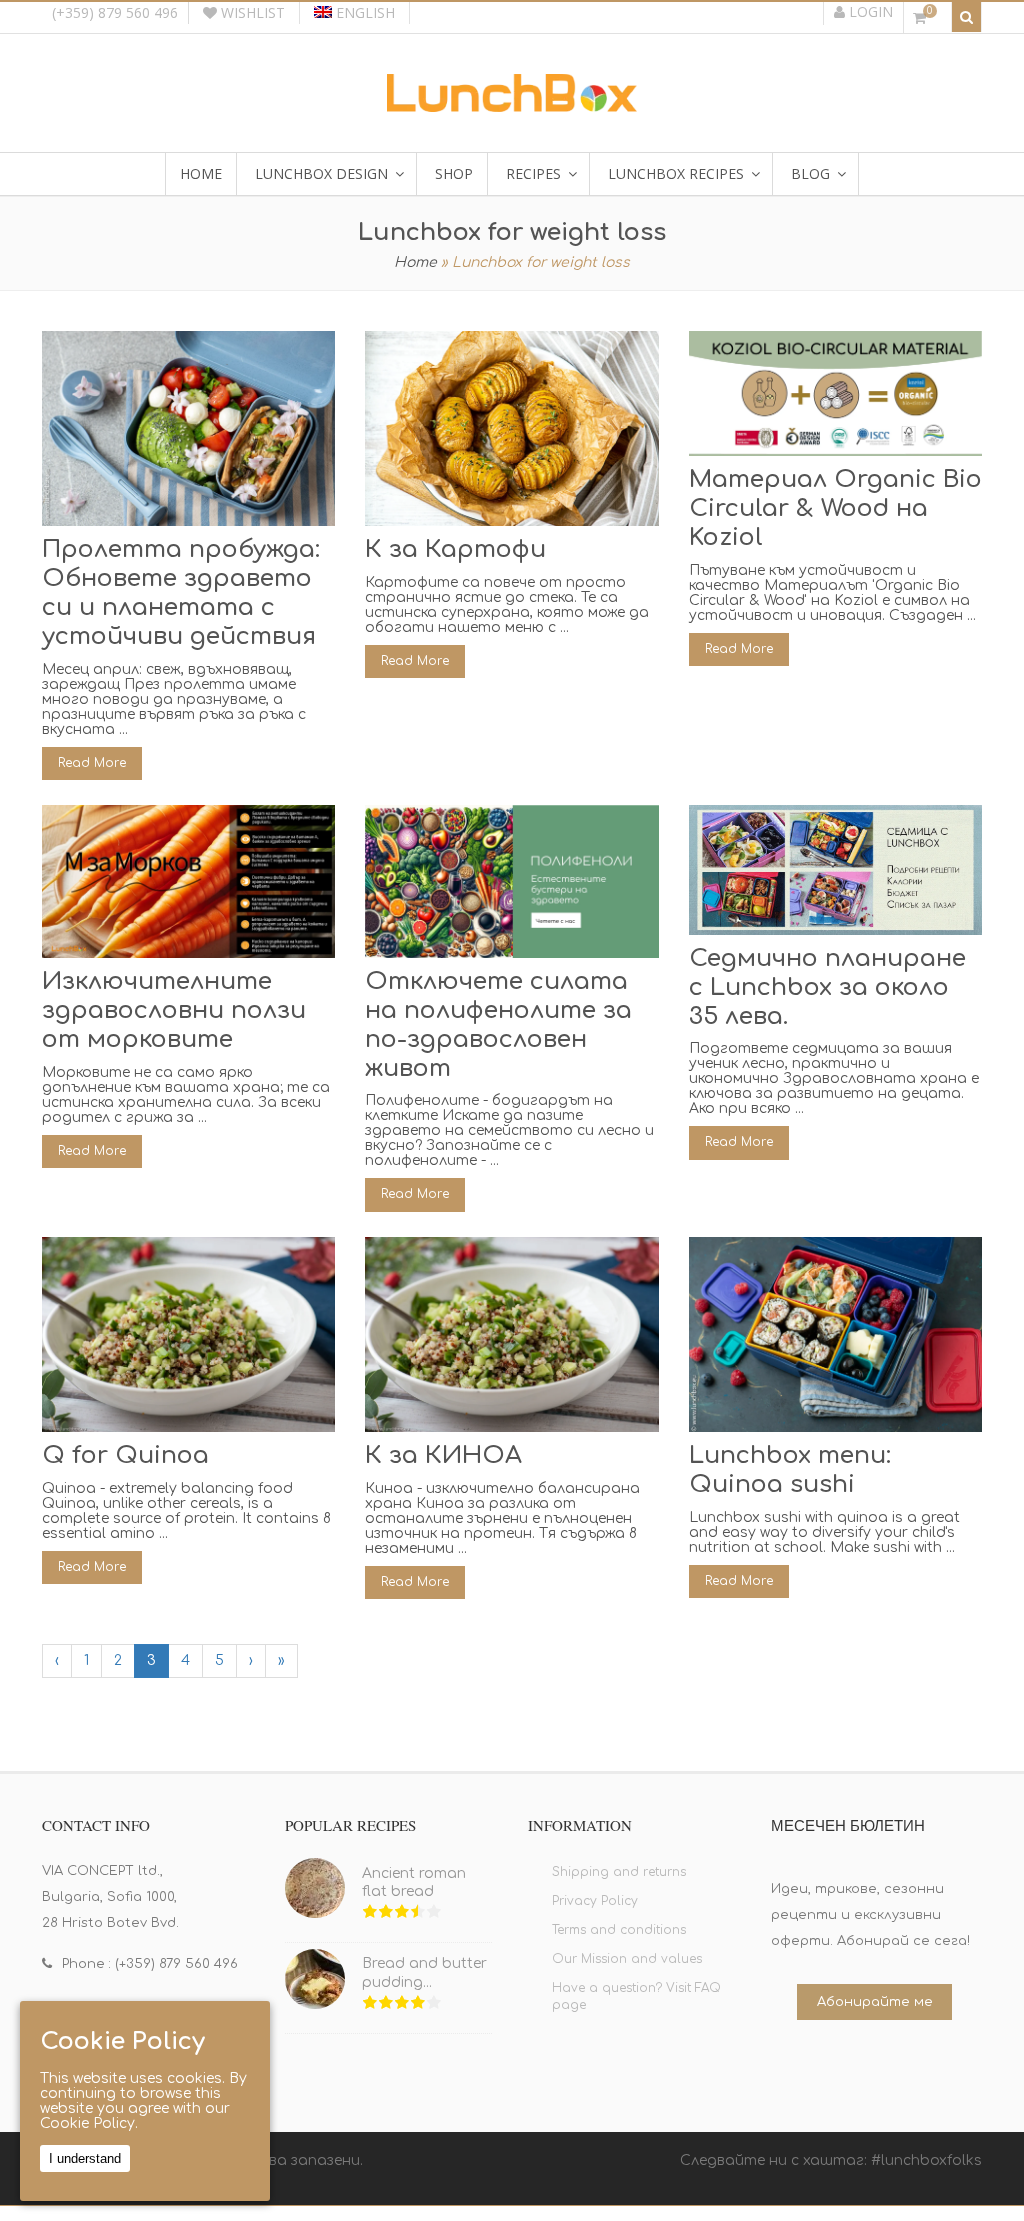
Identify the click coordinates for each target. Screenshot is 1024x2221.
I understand (85, 2158)
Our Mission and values (627, 1959)
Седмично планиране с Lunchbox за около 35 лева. (827, 987)
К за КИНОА (443, 1455)
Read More (92, 763)
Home (415, 262)
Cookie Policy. (89, 2123)
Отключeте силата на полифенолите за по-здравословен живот (498, 1024)
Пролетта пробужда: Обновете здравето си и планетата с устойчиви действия (181, 592)
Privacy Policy (595, 1901)
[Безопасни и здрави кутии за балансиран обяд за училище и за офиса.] (512, 104)
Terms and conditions (619, 1930)
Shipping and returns (619, 1872)
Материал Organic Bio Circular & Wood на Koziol (835, 508)
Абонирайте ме (875, 2002)
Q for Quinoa (125, 1455)
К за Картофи (455, 549)
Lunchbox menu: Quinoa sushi (790, 1470)
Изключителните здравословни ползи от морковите (174, 1010)
